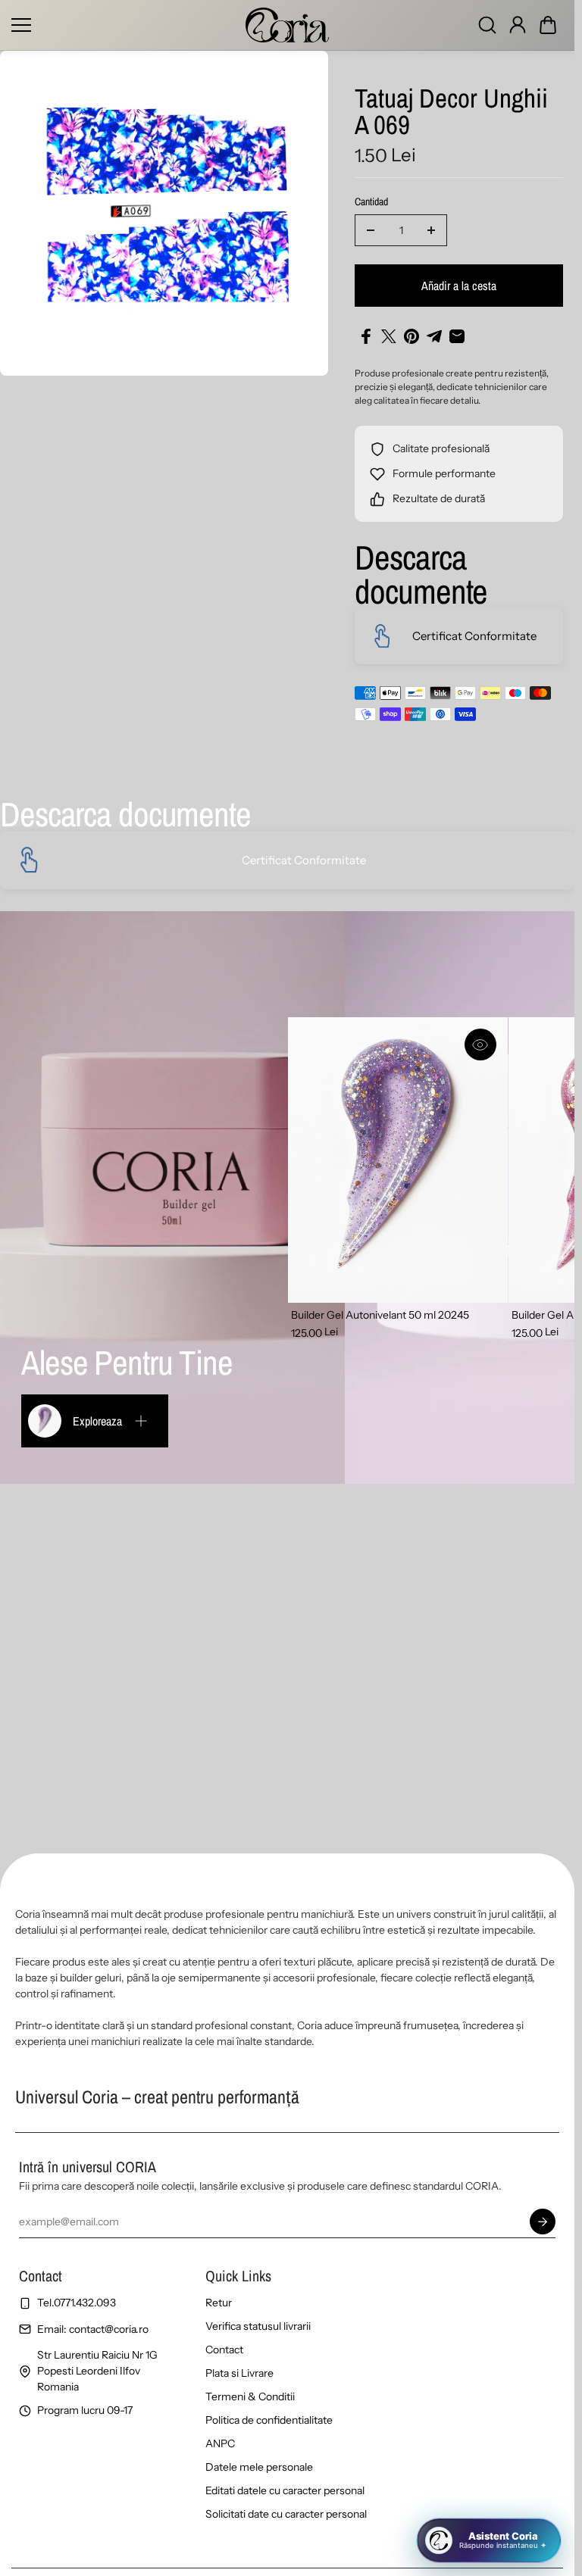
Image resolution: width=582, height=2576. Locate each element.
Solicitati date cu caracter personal (286, 2514)
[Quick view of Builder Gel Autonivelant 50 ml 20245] (480, 1044)
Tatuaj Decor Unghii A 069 (451, 113)
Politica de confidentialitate (269, 2420)
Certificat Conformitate (474, 636)
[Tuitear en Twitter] (389, 336)
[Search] (487, 25)
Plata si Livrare (239, 2373)
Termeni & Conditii (250, 2396)
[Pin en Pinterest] (411, 336)
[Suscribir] (543, 2222)
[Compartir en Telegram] (434, 336)
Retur (219, 2303)
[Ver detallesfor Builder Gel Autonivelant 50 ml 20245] (398, 1160)
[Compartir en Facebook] (366, 336)
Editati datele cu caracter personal (285, 2490)
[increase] (431, 230)
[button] (548, 25)
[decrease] (371, 230)
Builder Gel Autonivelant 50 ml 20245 (380, 1315)
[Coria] (287, 25)
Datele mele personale (259, 2467)
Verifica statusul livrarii (258, 2326)
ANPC (220, 2443)
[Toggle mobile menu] (125, 25)
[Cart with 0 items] (548, 25)
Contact (224, 2350)
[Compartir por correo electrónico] (457, 336)
